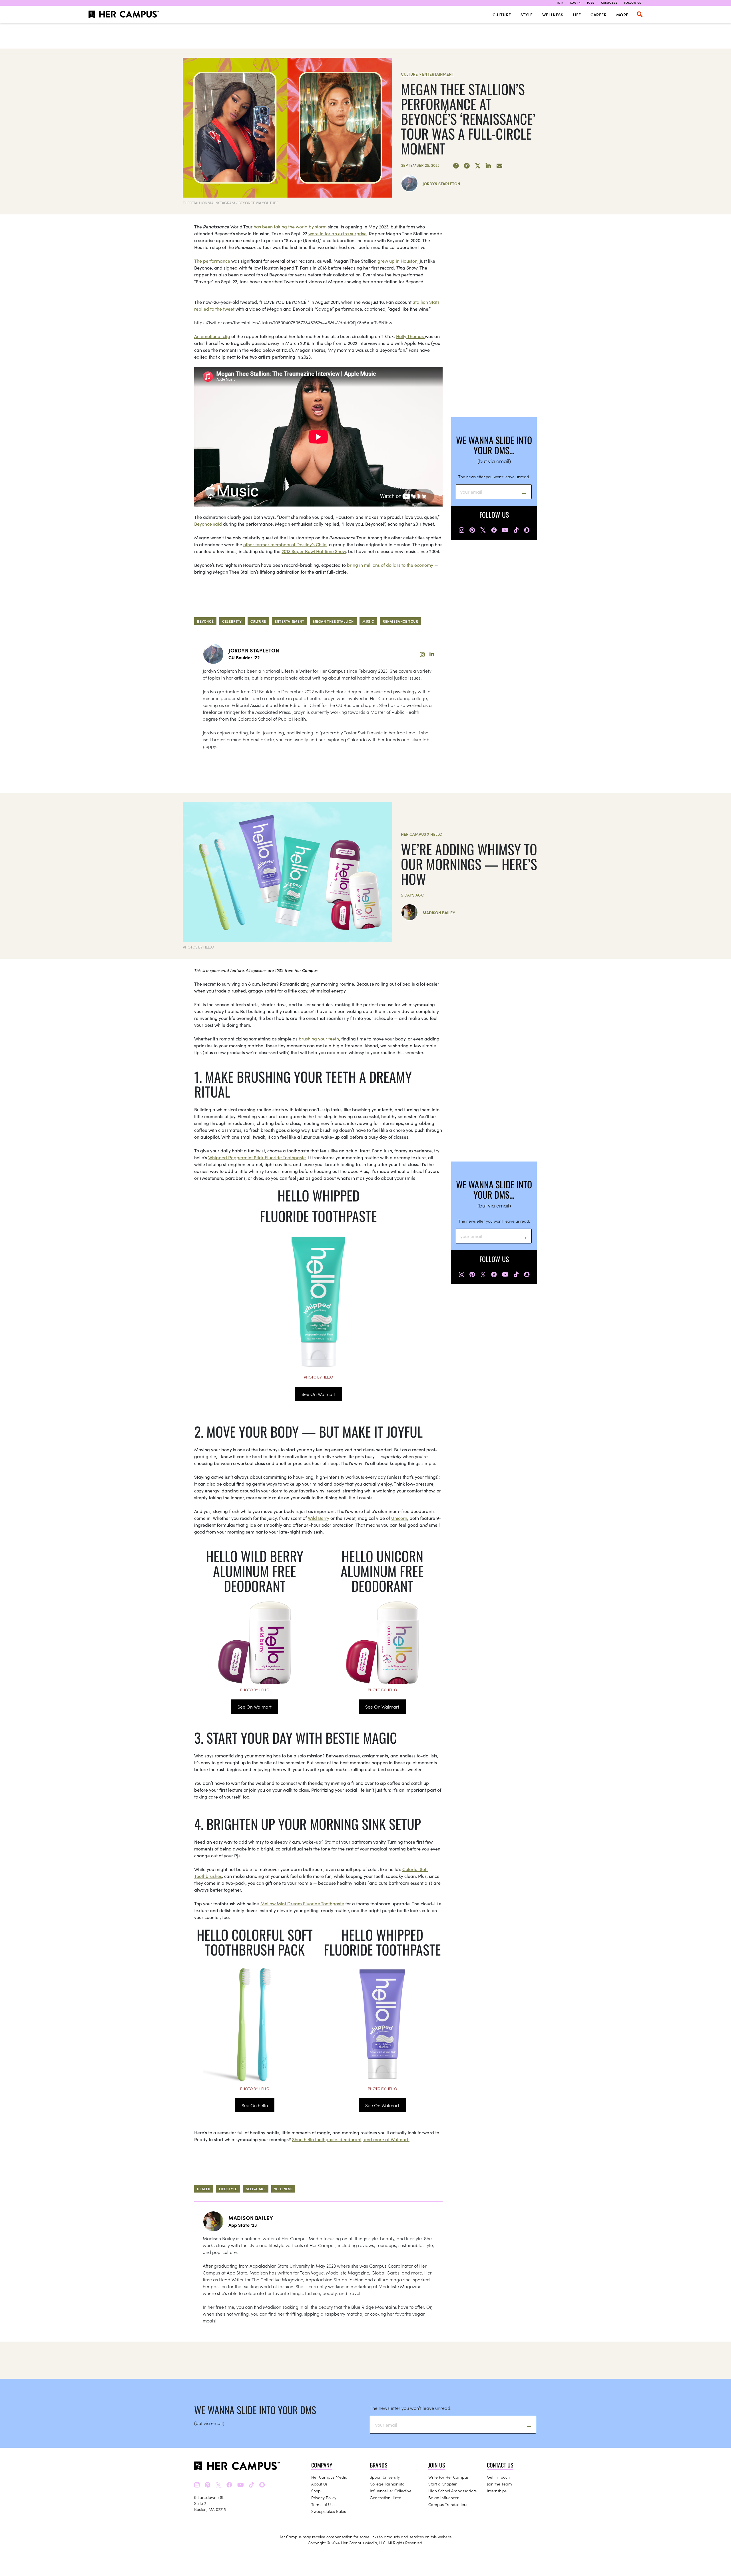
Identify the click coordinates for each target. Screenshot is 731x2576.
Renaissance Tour (400, 621)
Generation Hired (386, 2497)
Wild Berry (319, 1518)
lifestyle (228, 2189)
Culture (502, 15)
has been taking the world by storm (290, 226)
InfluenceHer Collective (391, 2491)
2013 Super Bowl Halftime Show (314, 551)
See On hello (255, 2105)
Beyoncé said (208, 524)
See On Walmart (319, 1394)
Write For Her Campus (448, 2477)
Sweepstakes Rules (329, 2511)
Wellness (553, 15)
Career (599, 15)
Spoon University (385, 2477)
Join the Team (499, 2484)
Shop (316, 2491)
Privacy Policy (324, 2497)
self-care (256, 2189)
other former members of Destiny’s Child (285, 544)
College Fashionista (387, 2484)
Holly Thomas (410, 336)
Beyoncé (205, 621)
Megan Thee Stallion (333, 621)
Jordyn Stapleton (441, 184)
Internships (497, 2491)
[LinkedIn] (489, 166)
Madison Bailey (439, 913)
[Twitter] (478, 166)
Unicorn (399, 1518)
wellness (283, 2189)
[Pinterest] (467, 166)
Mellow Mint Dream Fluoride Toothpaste (302, 1903)
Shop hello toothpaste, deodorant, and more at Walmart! (351, 2139)
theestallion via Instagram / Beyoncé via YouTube (231, 203)
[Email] (499, 166)
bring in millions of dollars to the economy (390, 565)
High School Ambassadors (452, 2491)
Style (527, 15)
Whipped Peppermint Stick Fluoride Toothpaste (257, 1157)
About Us (319, 2484)
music (368, 621)
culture (258, 621)
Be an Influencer (443, 2497)
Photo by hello (318, 1377)
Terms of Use (323, 2504)
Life (577, 15)
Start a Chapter (442, 2484)
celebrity (232, 621)
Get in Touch (498, 2477)
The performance (212, 261)
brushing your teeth (319, 1038)
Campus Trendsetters (448, 2504)
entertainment (290, 621)
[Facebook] (456, 166)
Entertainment (438, 74)
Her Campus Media (329, 2477)
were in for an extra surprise (338, 233)
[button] (640, 14)
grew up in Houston (397, 261)
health (204, 2189)
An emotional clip (212, 336)
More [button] (622, 15)
